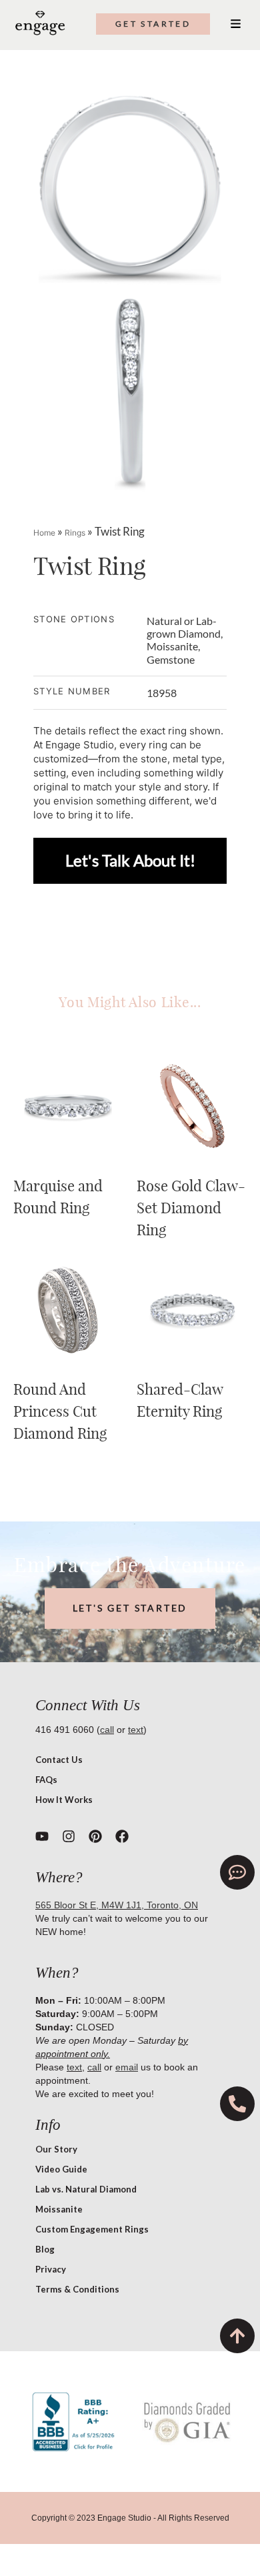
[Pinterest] (95, 1836)
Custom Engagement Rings (92, 2229)
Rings (75, 533)
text (136, 1730)
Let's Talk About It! (130, 860)
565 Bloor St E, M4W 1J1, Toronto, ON (117, 1905)
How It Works (64, 1800)
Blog (45, 2249)
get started (153, 24)
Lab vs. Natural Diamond (86, 2189)
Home (44, 533)
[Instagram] (69, 1836)
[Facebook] (122, 1836)
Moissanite (59, 2209)
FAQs (46, 1780)
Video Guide (61, 2169)
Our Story (56, 2149)
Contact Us (59, 1760)
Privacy (51, 2269)
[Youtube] (42, 1836)
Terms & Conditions (77, 2289)
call (107, 1730)
